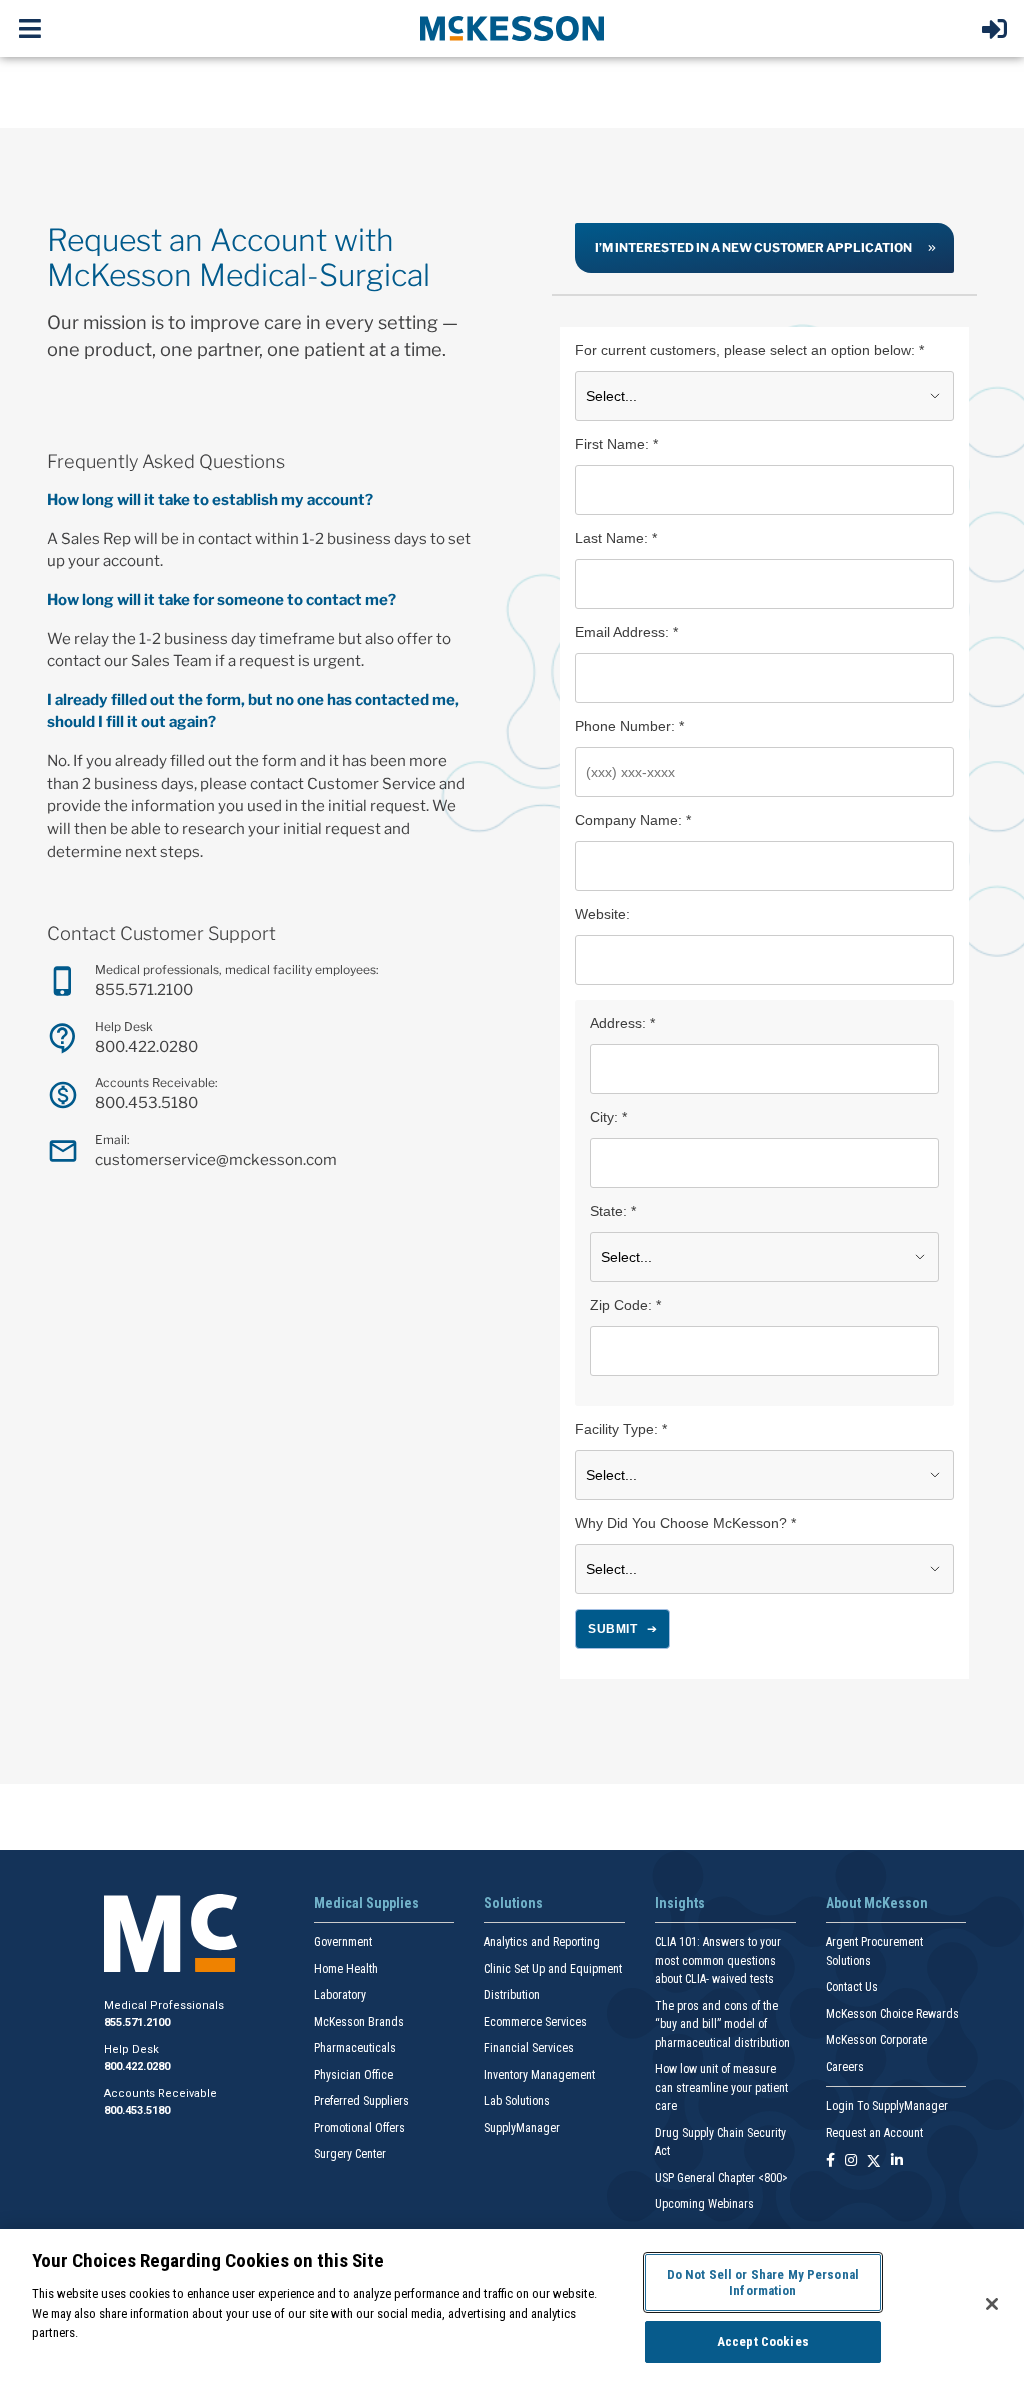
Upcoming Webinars (704, 2204)
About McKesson (877, 1903)
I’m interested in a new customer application (753, 247)
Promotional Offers (359, 2128)
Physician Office (353, 2075)
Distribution (512, 1995)
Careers (845, 2067)
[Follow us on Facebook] (830, 2161)
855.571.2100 (144, 989)
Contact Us (852, 1987)
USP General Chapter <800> (721, 2178)
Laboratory (340, 1995)
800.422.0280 (146, 1046)
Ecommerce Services (535, 2022)
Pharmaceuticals (355, 2048)
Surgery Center (350, 2154)
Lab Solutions (517, 2101)
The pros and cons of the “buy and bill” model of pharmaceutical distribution (722, 2024)
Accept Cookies (763, 2341)
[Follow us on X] (874, 2161)
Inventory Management (539, 2075)
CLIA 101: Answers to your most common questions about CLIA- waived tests (718, 1960)
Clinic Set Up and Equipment (553, 1969)
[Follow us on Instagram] (851, 2161)
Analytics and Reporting (542, 1942)
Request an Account (874, 2133)
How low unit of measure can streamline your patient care (721, 2087)
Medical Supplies (366, 1903)
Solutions (513, 1903)
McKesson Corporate (876, 2040)
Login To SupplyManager (887, 2106)
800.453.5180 (146, 1102)
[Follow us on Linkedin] (897, 2161)
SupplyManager (522, 2128)
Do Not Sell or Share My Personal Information (763, 2282)
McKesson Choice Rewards (892, 2014)
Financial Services (529, 2048)
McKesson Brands (359, 2022)
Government (343, 1942)
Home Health (346, 1969)
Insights (680, 1903)
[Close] (992, 2304)
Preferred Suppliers (361, 2101)
